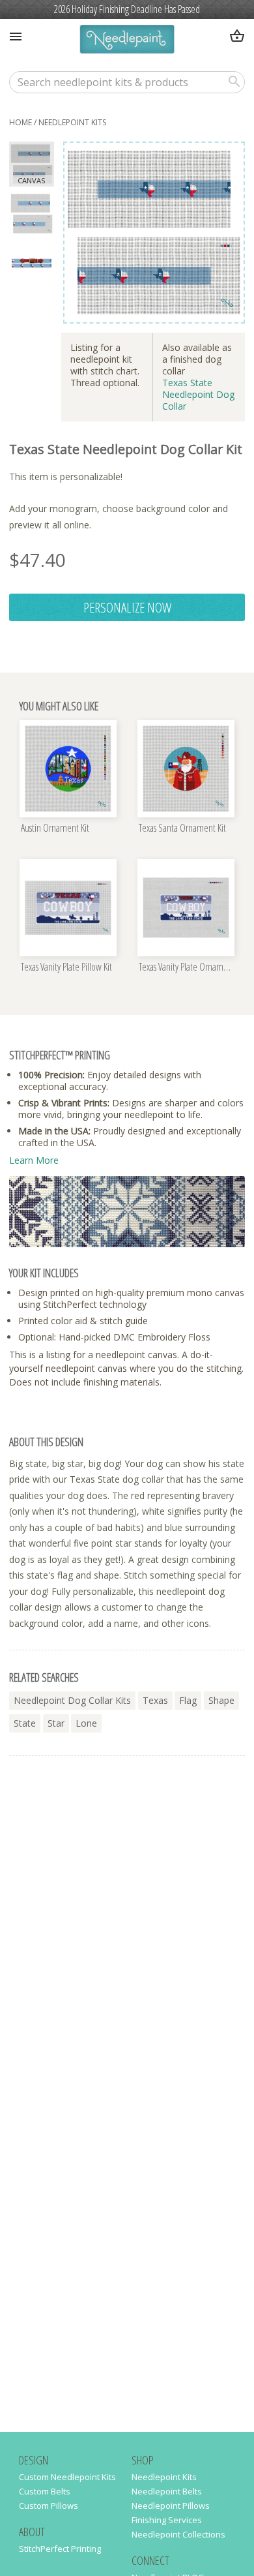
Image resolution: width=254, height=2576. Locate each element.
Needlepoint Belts (167, 2491)
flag (188, 1700)
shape (221, 1700)
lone (86, 1723)
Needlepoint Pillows (171, 2506)
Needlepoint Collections (178, 2534)
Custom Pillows (49, 2506)
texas (155, 1700)
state (25, 1723)
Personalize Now (127, 607)
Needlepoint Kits (72, 122)
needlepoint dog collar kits (72, 1700)
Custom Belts (45, 2491)
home (21, 122)
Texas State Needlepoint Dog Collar (198, 394)
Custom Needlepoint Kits (67, 2477)
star (56, 1723)
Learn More (34, 1160)
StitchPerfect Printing (60, 2549)
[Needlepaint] (127, 41)
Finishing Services (167, 2520)
